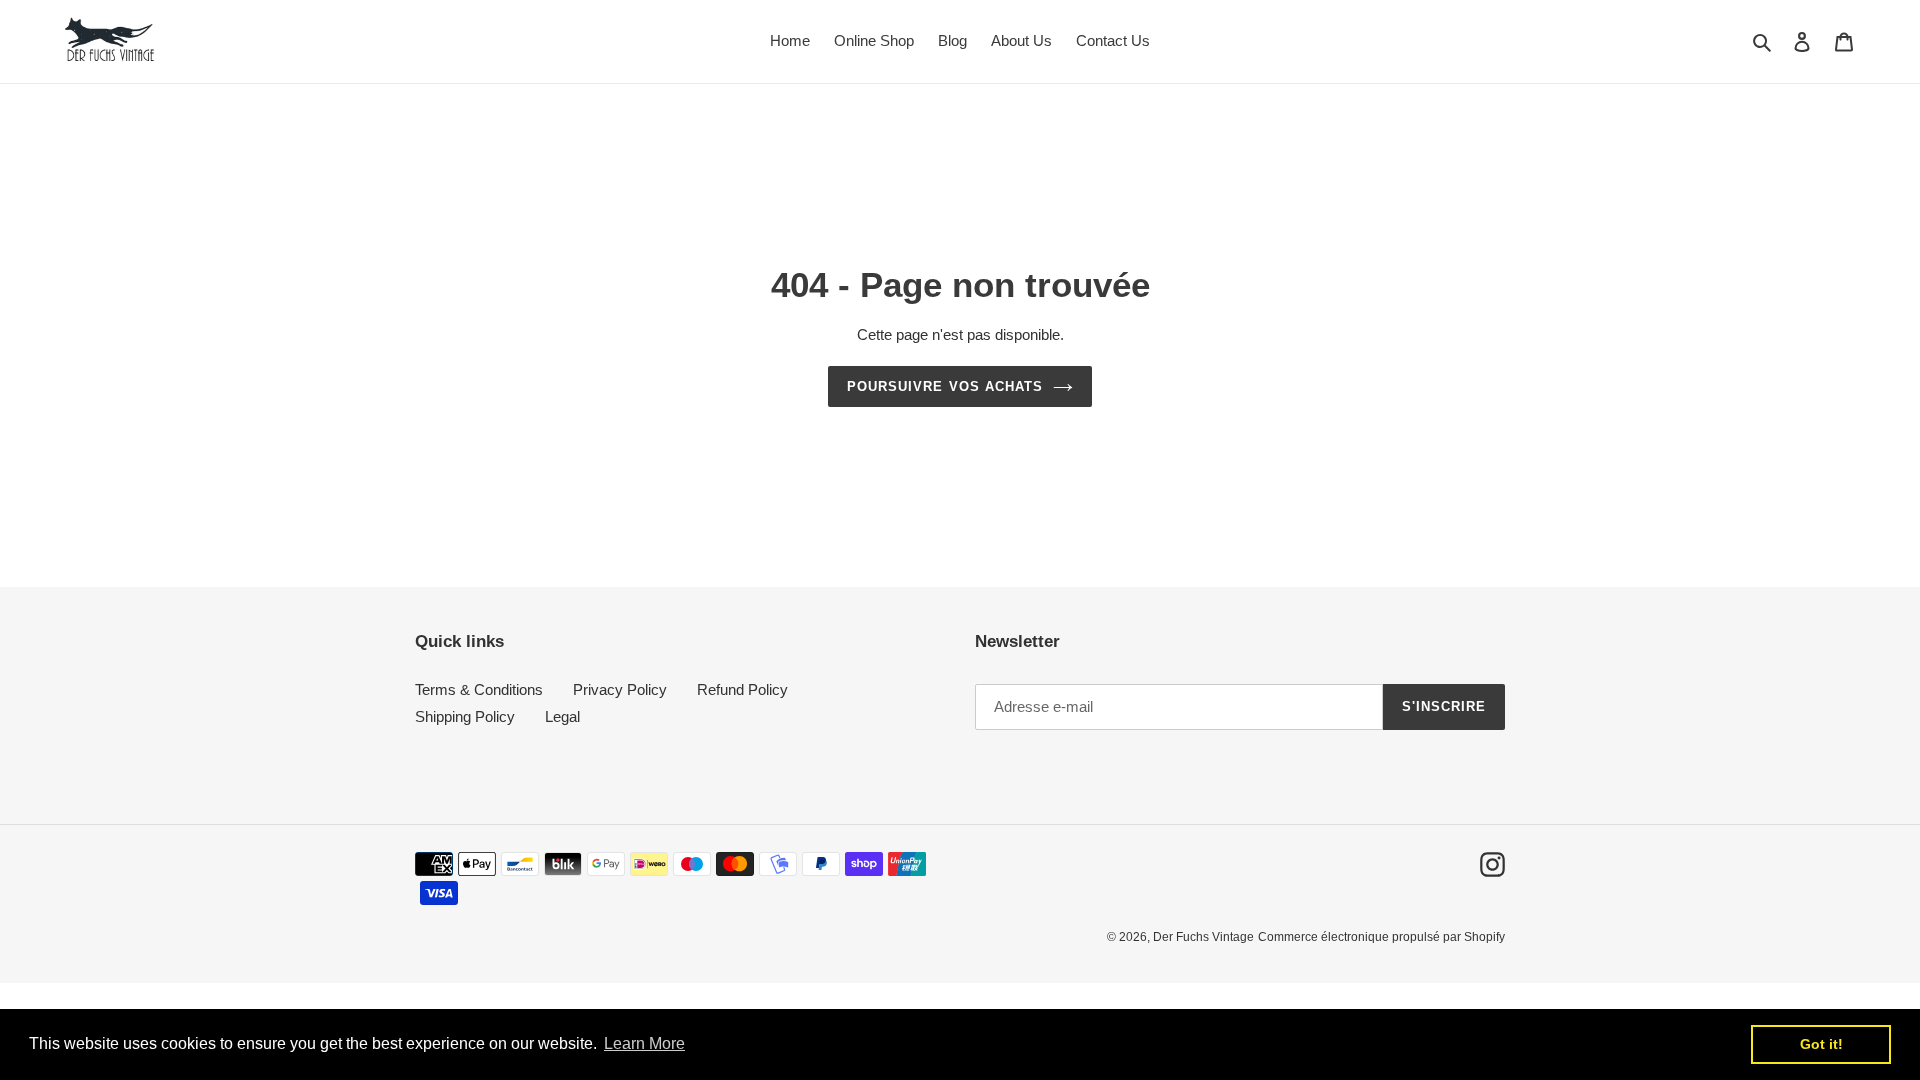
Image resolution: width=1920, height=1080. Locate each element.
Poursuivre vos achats (945, 386)
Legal (562, 716)
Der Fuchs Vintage (1203, 937)
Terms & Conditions (479, 689)
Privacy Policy (620, 689)
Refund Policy (742, 689)
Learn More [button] (644, 1043)
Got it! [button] (1821, 1044)
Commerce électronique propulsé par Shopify (1381, 937)
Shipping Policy (465, 716)
